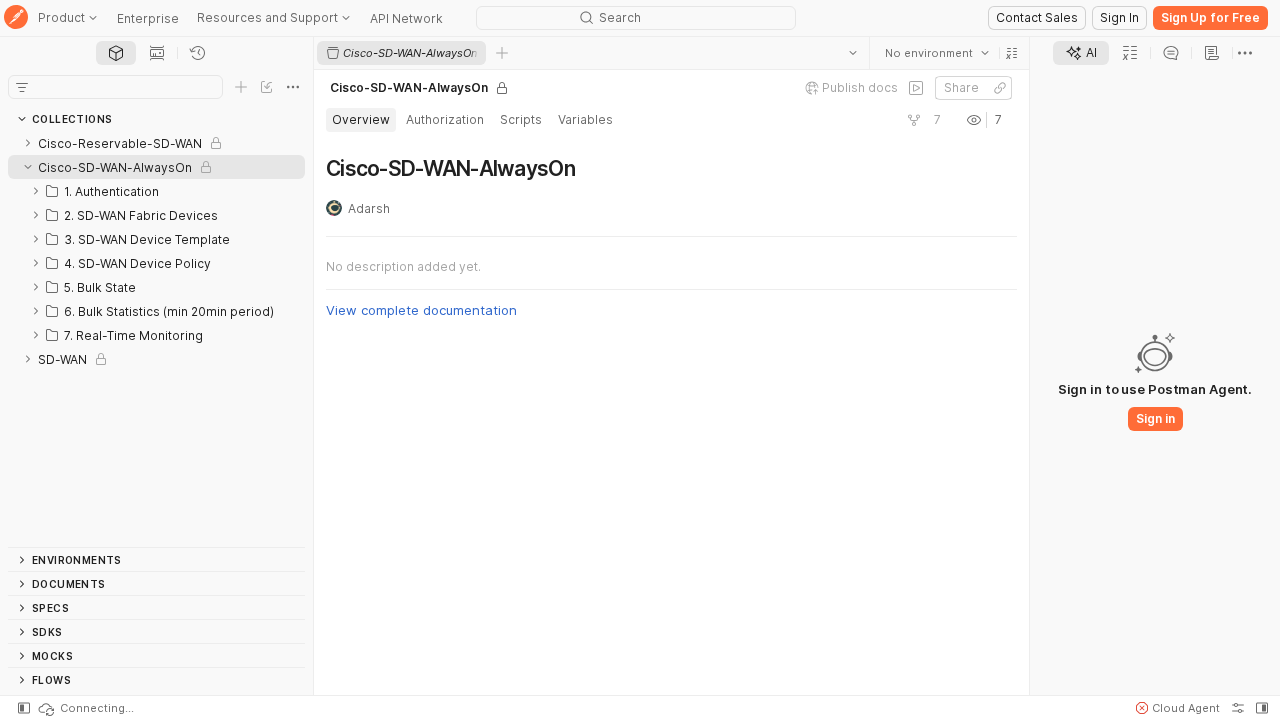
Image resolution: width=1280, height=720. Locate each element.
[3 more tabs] (1245, 53)
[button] (1012, 53)
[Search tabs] (853, 53)
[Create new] (241, 87)
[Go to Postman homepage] (16, 18)
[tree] (156, 339)
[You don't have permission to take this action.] (502, 53)
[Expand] (28, 143)
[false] (916, 88)
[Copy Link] (1000, 88)
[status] (85, 708)
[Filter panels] (22, 87)
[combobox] (937, 53)
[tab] (116, 53)
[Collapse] (28, 167)
